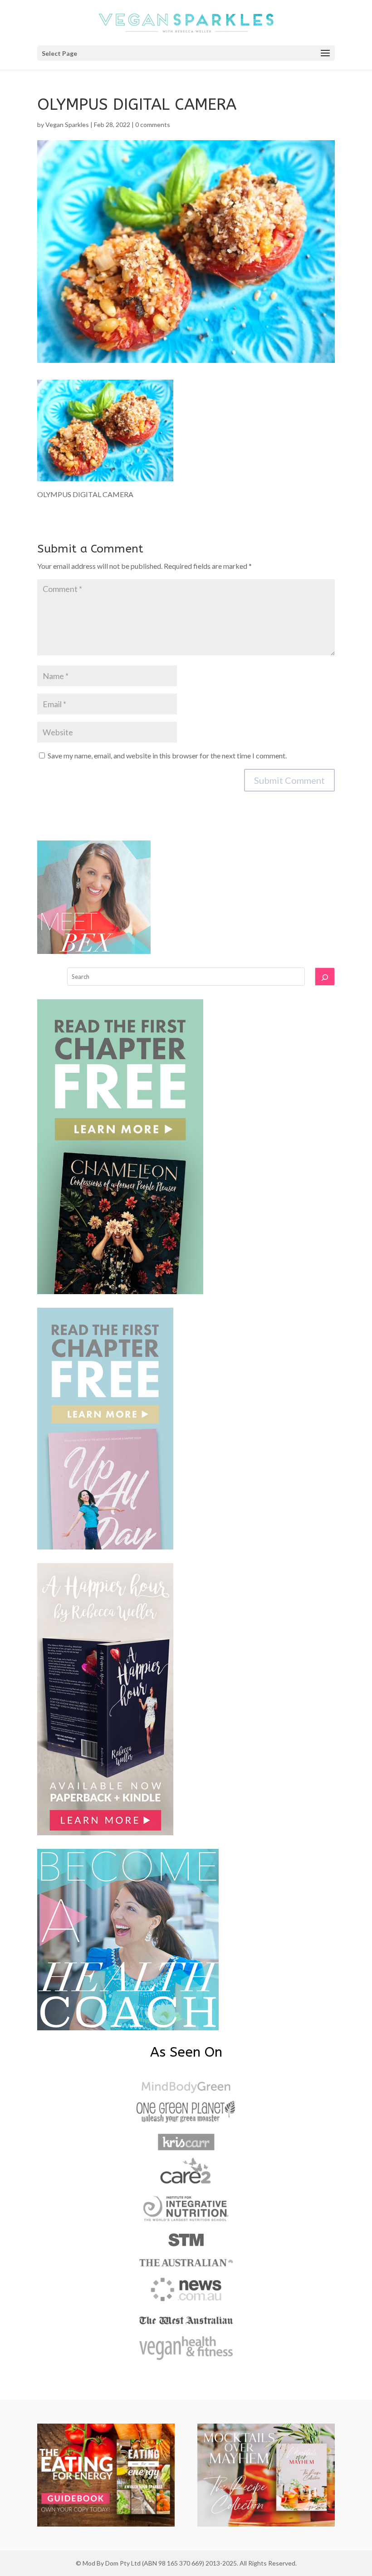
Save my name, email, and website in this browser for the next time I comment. (167, 755)
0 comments (153, 125)
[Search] (325, 977)
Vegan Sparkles (67, 125)
